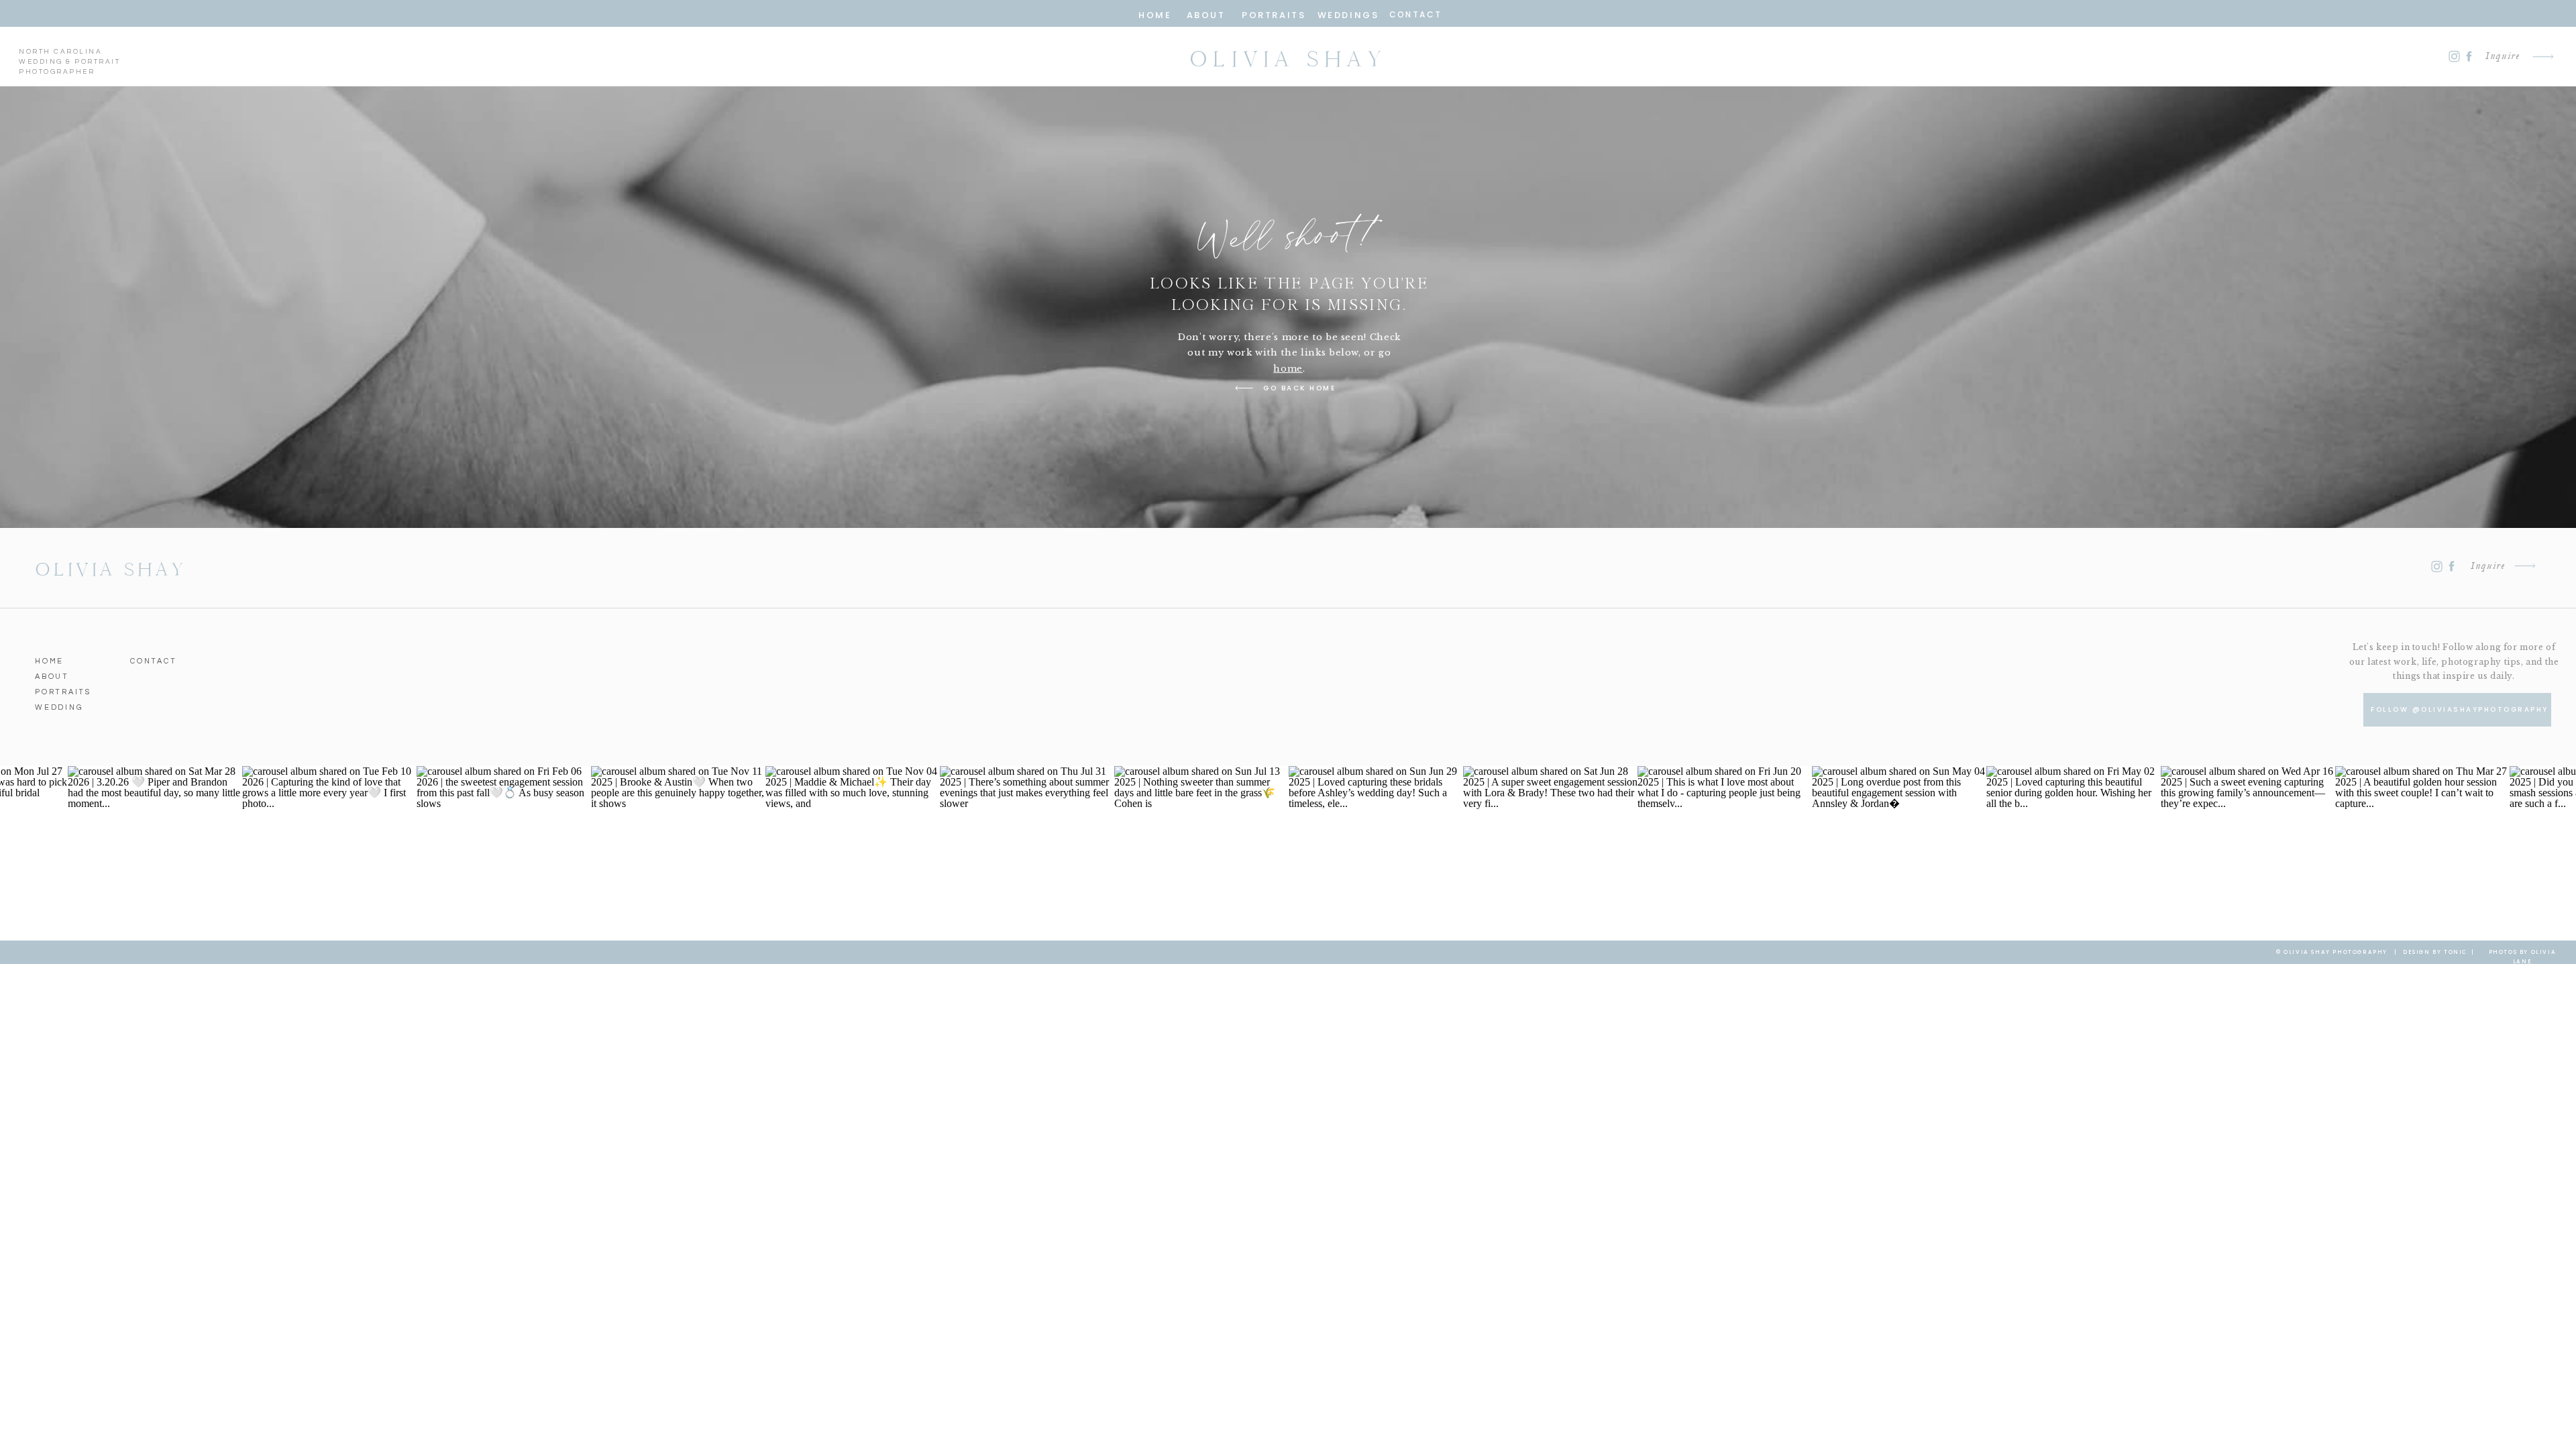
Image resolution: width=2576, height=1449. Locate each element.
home (1288, 369)
